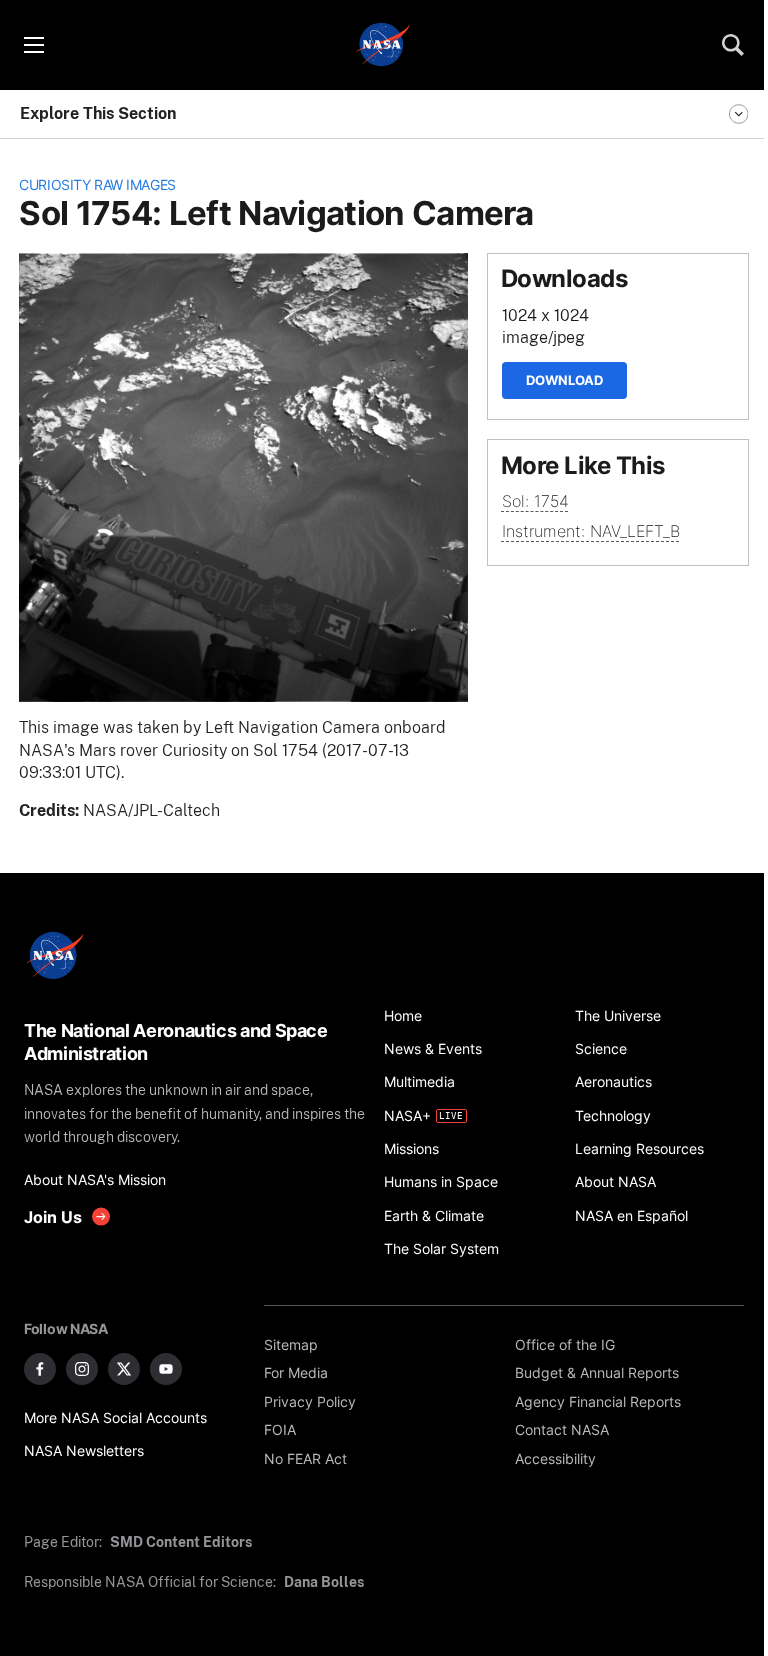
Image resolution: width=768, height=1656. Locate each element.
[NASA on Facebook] (40, 1369)
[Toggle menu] (33, 45)
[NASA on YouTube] (166, 1369)
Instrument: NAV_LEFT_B (591, 531)
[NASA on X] (124, 1369)
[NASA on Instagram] (82, 1369)
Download (564, 380)
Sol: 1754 (535, 501)
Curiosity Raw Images (97, 184)
